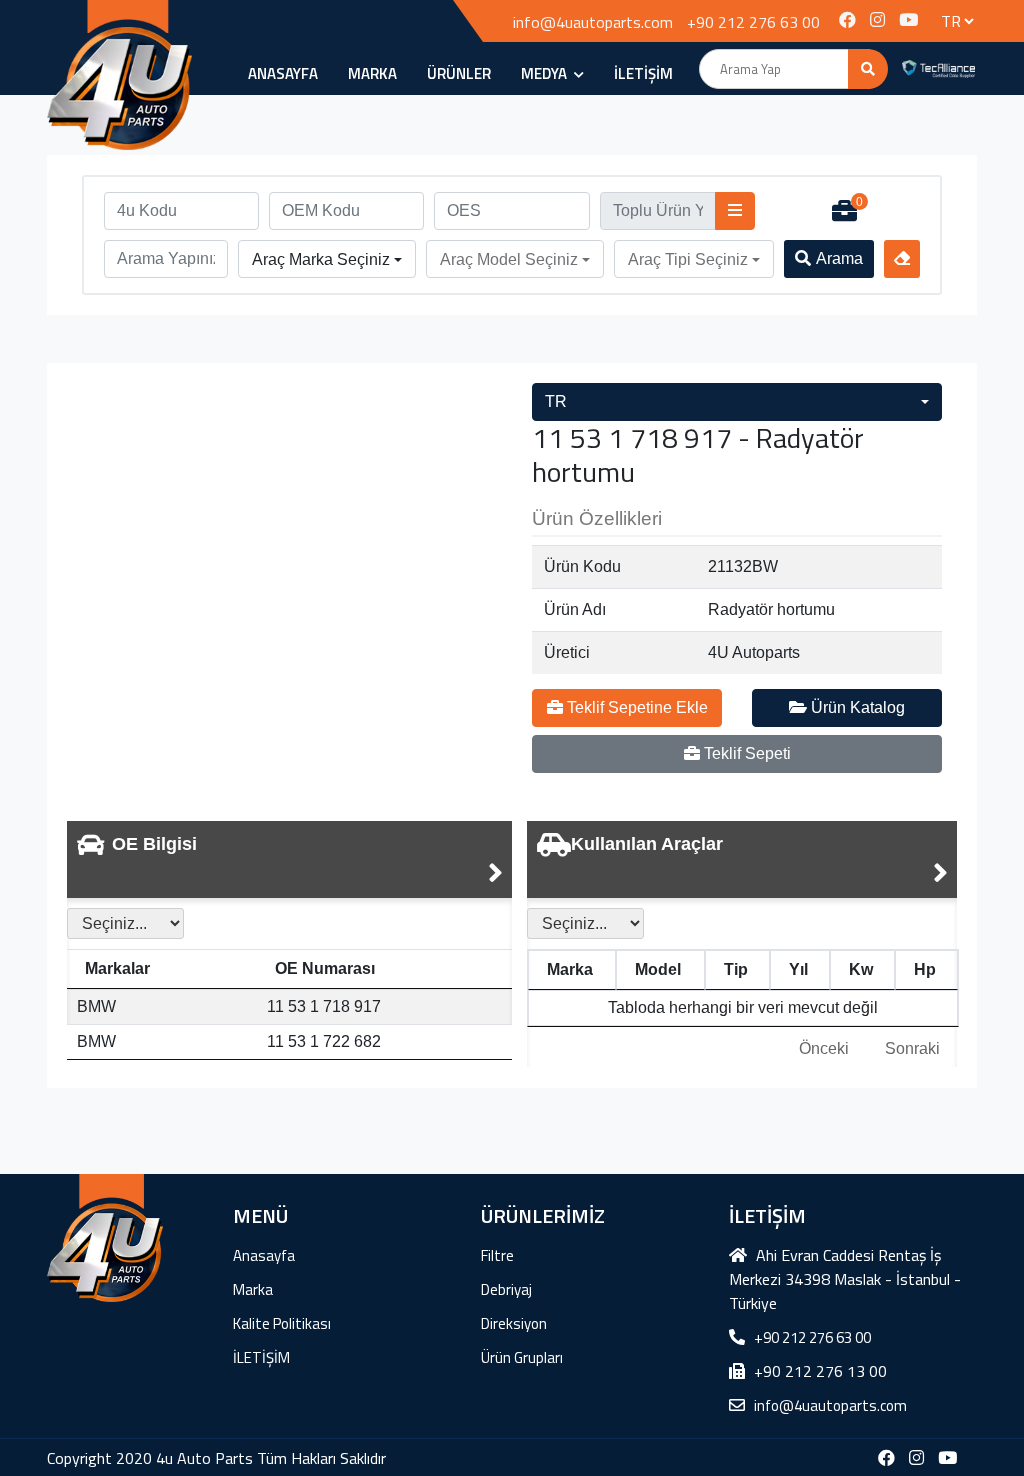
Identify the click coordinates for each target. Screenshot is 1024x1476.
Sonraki (912, 1048)
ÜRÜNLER (459, 73)
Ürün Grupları (522, 1357)
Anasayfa (283, 73)
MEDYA (545, 73)
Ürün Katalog (856, 707)
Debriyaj (506, 1289)
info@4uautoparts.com (593, 22)
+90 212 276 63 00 (753, 22)
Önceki (824, 1048)
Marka (372, 73)
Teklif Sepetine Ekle (635, 707)
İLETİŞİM (643, 73)
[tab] (289, 859)
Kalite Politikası (282, 1323)
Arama (839, 258)
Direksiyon (514, 1323)
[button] (327, 260)
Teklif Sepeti (745, 753)
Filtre (497, 1255)
